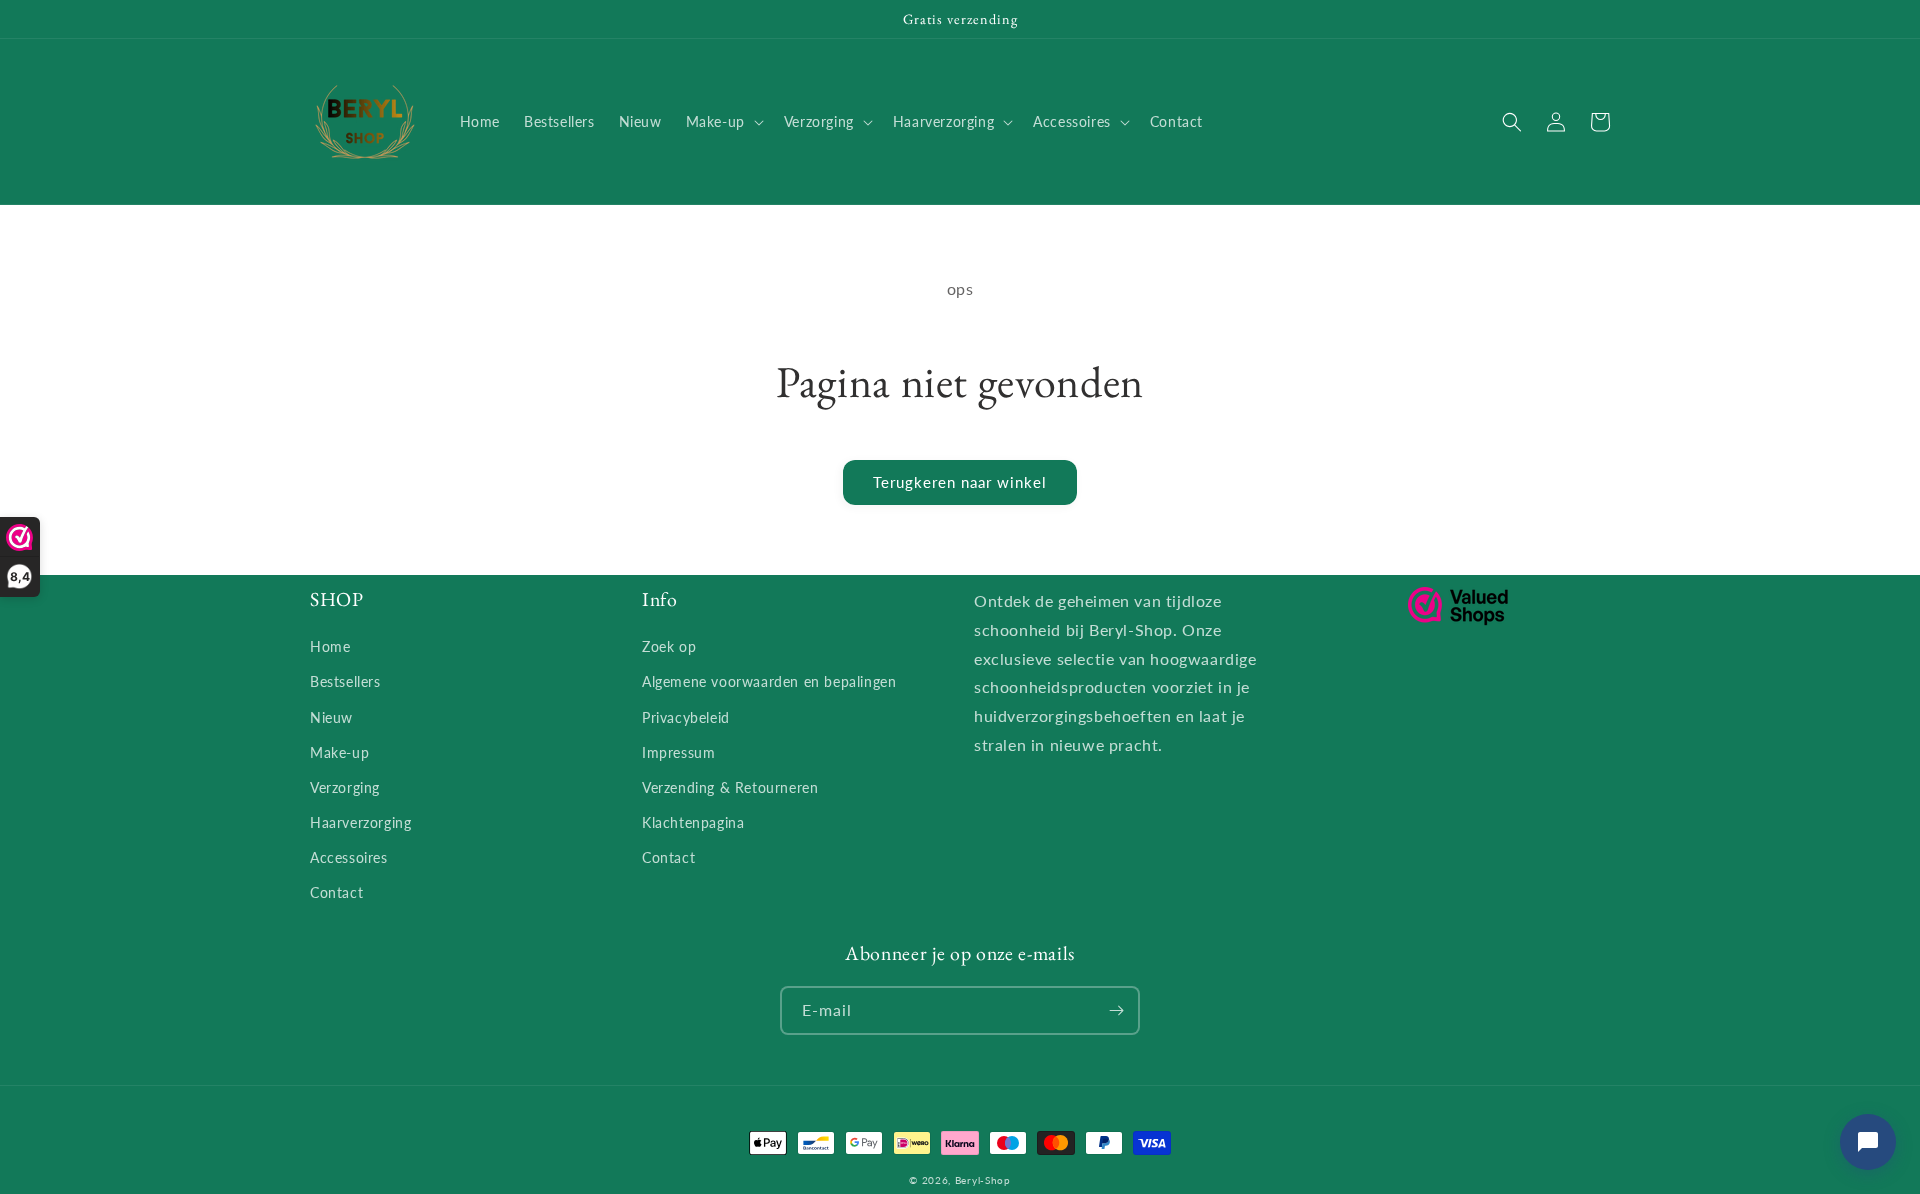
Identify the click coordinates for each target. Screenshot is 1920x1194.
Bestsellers (345, 681)
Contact (336, 892)
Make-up (339, 752)
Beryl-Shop (983, 1180)
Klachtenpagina (693, 822)
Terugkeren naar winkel (960, 482)
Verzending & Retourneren (730, 787)
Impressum (678, 752)
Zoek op (669, 646)
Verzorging (345, 787)
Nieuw (331, 717)
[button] (723, 122)
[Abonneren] (1116, 1010)
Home (330, 646)
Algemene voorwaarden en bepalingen (769, 681)
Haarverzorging (360, 822)
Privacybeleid (686, 717)
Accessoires (349, 857)
